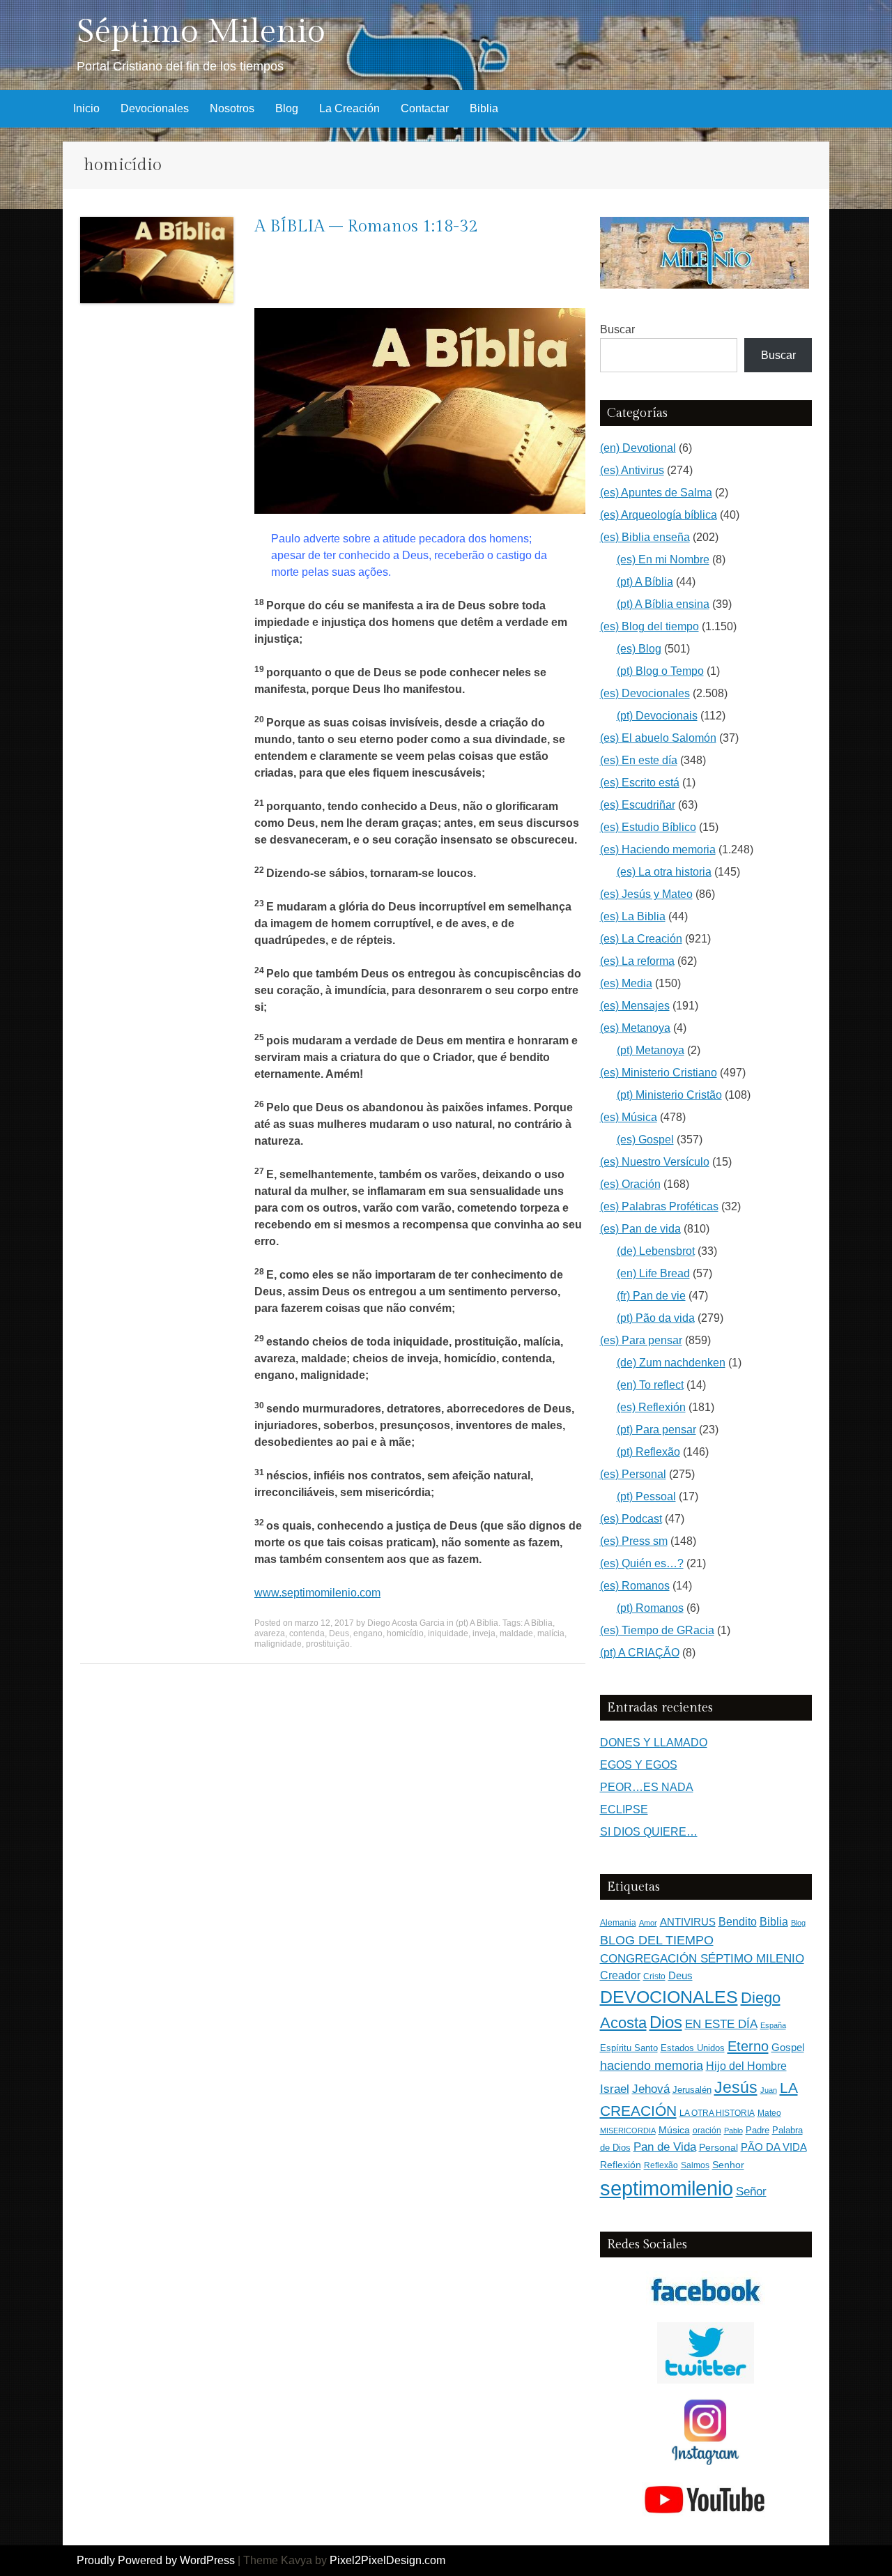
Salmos (695, 2165)
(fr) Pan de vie (651, 1296)
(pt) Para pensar (656, 1430)
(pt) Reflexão (648, 1452)
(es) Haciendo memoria (658, 849)
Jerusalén (692, 2090)
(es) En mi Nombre (663, 559)
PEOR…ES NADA (647, 1787)
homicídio (405, 1633)
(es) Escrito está (640, 783)
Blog (287, 108)
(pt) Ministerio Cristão (669, 1095)
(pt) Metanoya (651, 1050)
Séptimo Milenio (201, 32)
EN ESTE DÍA (721, 2024)
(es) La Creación (641, 939)
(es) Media (626, 983)
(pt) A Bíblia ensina (663, 604)
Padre (758, 2130)
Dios (666, 2022)
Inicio (86, 108)
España (773, 2025)
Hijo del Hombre (746, 2066)
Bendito (738, 1922)
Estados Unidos (693, 2048)
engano (368, 1633)
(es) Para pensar (641, 1340)
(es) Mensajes (635, 1006)
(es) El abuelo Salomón (658, 738)
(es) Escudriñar (638, 805)
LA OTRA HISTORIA (717, 2113)
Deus (339, 1633)
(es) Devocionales (645, 693)
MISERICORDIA (628, 2131)
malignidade (278, 1644)
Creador (620, 1975)
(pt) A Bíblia (477, 1623)
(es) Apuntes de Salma (656, 493)
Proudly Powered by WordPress (156, 2560)
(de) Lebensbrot (656, 1251)
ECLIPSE (624, 1809)
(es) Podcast (631, 1519)
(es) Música (629, 1117)
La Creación (349, 108)
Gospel (788, 2047)
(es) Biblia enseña (645, 537)
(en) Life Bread (653, 1273)
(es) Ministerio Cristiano (659, 1073)
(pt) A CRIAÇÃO (640, 1653)
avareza (270, 1633)
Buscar (617, 329)
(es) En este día (639, 760)
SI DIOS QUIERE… (649, 1832)
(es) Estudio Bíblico (648, 827)
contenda (307, 1633)
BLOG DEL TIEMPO (657, 1940)
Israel (615, 2089)
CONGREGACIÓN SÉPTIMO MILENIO (702, 1959)
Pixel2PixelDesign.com (387, 2560)
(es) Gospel (645, 1140)
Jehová (651, 2089)
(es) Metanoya (635, 1028)
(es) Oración (630, 1184)
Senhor (728, 2165)
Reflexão (661, 2165)
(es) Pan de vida (640, 1229)
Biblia (484, 108)
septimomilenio (667, 2188)
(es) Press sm (634, 1541)
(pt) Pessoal (646, 1496)
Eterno (748, 2046)
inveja (484, 1633)
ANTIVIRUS (688, 1922)
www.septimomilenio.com (317, 1593)
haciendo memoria (652, 2066)
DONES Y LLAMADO (654, 1743)
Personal (718, 2148)
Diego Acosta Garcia (406, 1623)
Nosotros (232, 108)
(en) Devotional (638, 448)
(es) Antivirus (632, 470)
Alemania (618, 1922)
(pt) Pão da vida (656, 1318)
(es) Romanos (635, 1586)
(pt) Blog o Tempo (660, 671)
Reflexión (621, 2165)
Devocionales (155, 108)
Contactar (425, 108)
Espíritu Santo (629, 2048)
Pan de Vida (665, 2147)
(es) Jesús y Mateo (646, 894)
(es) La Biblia (633, 916)
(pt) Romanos (650, 1608)
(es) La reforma (637, 961)
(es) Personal (633, 1474)
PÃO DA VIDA (774, 2147)
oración (707, 2131)
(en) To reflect (650, 1385)
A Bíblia (538, 1623)
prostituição (328, 1644)
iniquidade (448, 1633)
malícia (551, 1633)
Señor (751, 2191)
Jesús (736, 2087)
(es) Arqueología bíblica (659, 515)
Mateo (769, 2113)
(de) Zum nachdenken (671, 1363)
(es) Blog (639, 649)
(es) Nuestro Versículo (655, 1162)
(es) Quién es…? (642, 1563)
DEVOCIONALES (669, 1997)
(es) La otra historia (664, 872)
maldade (516, 1633)
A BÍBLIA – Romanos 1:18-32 (366, 227)
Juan (769, 2090)
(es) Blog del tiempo (649, 626)
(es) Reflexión (651, 1407)
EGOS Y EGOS (639, 1765)
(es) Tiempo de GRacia (657, 1630)
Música (674, 2130)
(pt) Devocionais (657, 716)
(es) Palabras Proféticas (659, 1206)
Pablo (733, 2131)
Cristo (654, 1976)
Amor (648, 1923)
